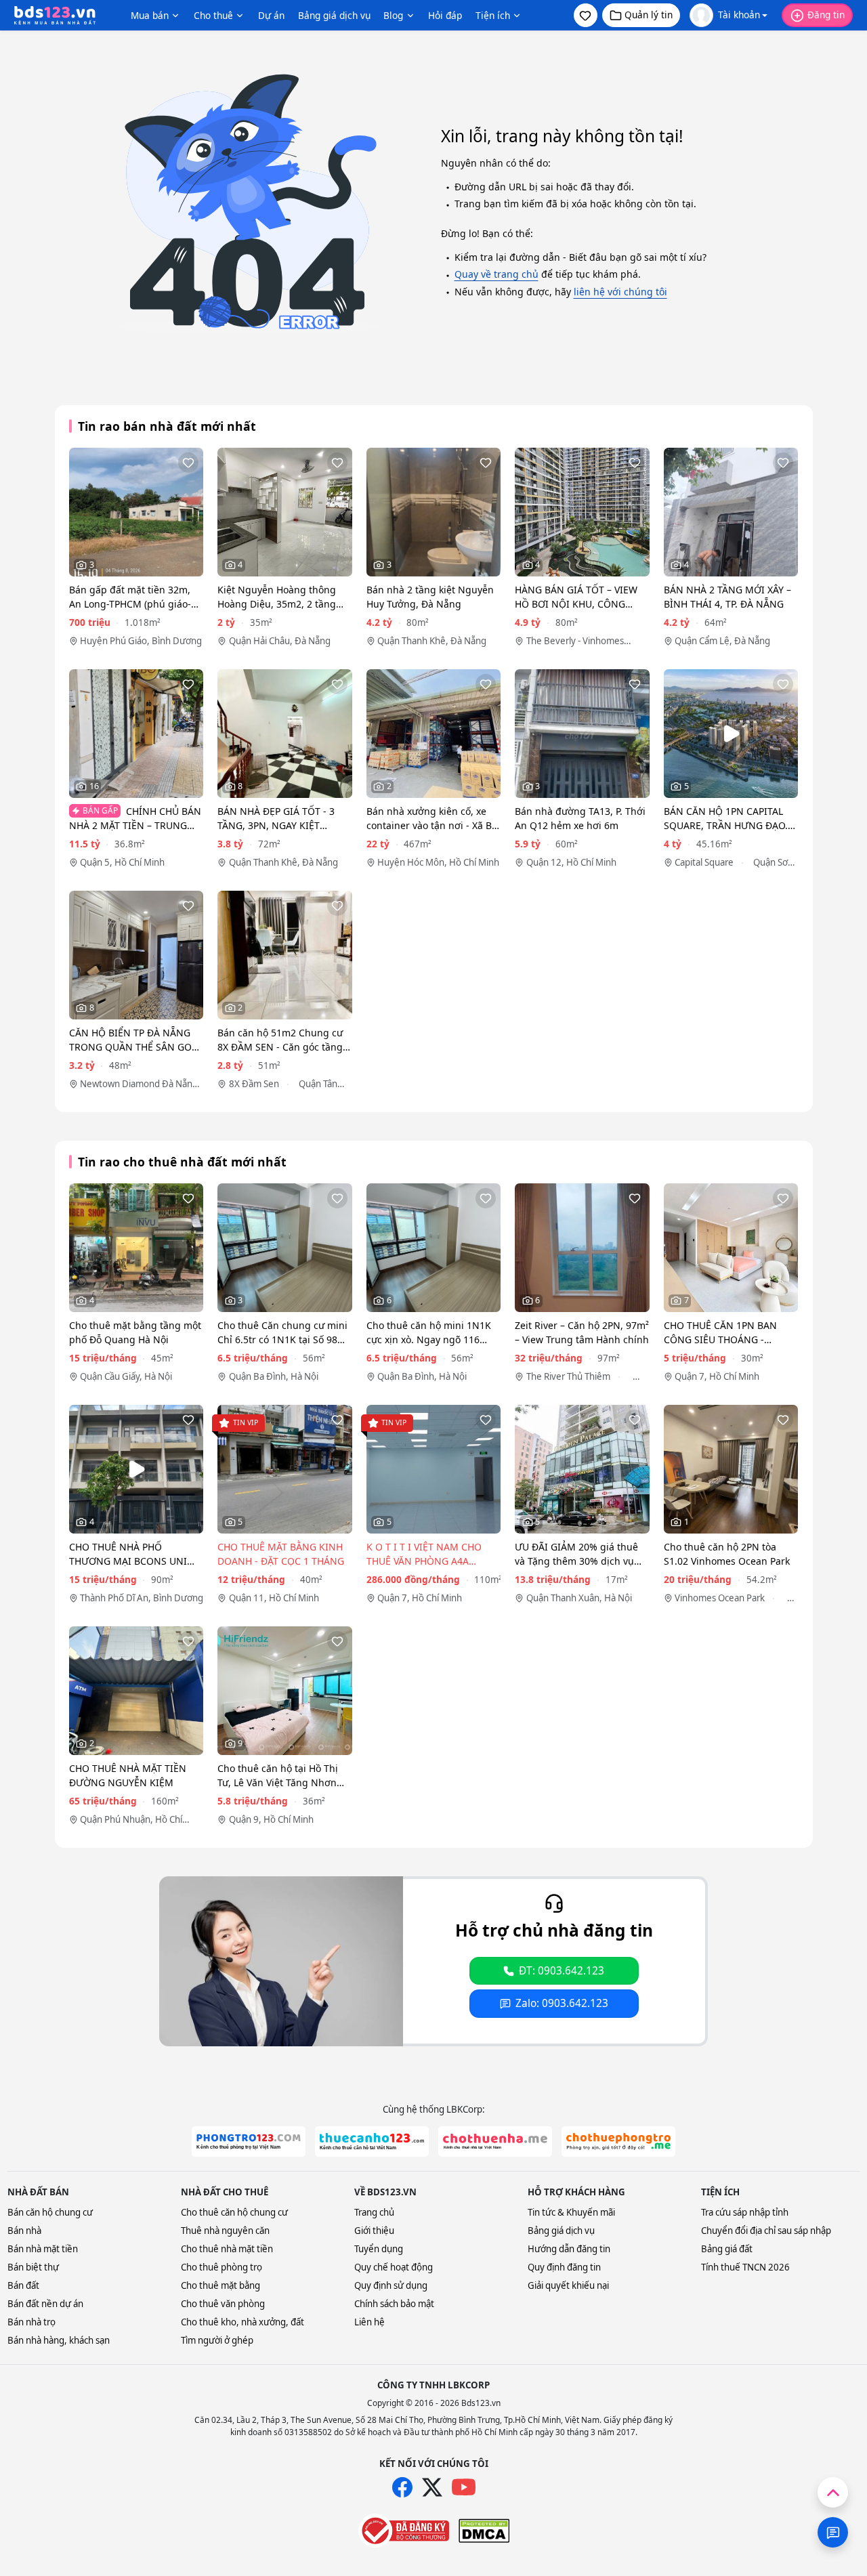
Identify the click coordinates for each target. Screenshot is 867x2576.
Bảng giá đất (727, 2249)
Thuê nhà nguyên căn (225, 2231)
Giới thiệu (374, 2231)
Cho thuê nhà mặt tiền (227, 2249)
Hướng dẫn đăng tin (569, 2249)
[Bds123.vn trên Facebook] (402, 2487)
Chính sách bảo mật (394, 2304)
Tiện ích (493, 15)
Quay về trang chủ (496, 274)
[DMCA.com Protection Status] (484, 2531)
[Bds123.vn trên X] (432, 2487)
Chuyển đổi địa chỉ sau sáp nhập (766, 2231)
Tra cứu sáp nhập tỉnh (745, 2212)
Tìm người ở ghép (217, 2340)
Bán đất (23, 2285)
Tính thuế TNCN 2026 (745, 2267)
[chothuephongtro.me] (618, 2141)
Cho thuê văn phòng (223, 2304)
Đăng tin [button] (826, 15)
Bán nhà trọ (31, 2322)
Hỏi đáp (445, 15)
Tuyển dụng (379, 2249)
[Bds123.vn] (55, 16)
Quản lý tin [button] (649, 15)
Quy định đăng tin (564, 2267)
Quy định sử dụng (391, 2285)
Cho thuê (213, 15)
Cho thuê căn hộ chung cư (234, 2212)
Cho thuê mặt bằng (220, 2285)
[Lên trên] (833, 2492)
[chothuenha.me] (495, 2141)
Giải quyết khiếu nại (568, 2285)
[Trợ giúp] (833, 2532)
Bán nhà (24, 2231)
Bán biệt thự (33, 2267)
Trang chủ (374, 2212)
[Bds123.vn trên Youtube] (464, 2488)
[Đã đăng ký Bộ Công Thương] (404, 2531)
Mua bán (150, 15)
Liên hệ (369, 2322)
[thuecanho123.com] (372, 2141)
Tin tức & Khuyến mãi (571, 2212)
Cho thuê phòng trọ (221, 2267)
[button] (586, 15)
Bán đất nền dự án (45, 2304)
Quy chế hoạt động (394, 2267)
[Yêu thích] (188, 463)
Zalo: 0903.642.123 (562, 2003)
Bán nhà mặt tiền (43, 2249)
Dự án (271, 15)
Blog (393, 15)
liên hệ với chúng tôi (620, 292)
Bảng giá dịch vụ (334, 15)
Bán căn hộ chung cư (50, 2212)
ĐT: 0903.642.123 (562, 1971)
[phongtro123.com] (249, 2141)
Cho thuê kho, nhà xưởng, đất (242, 2322)
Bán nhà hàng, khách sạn (59, 2340)
